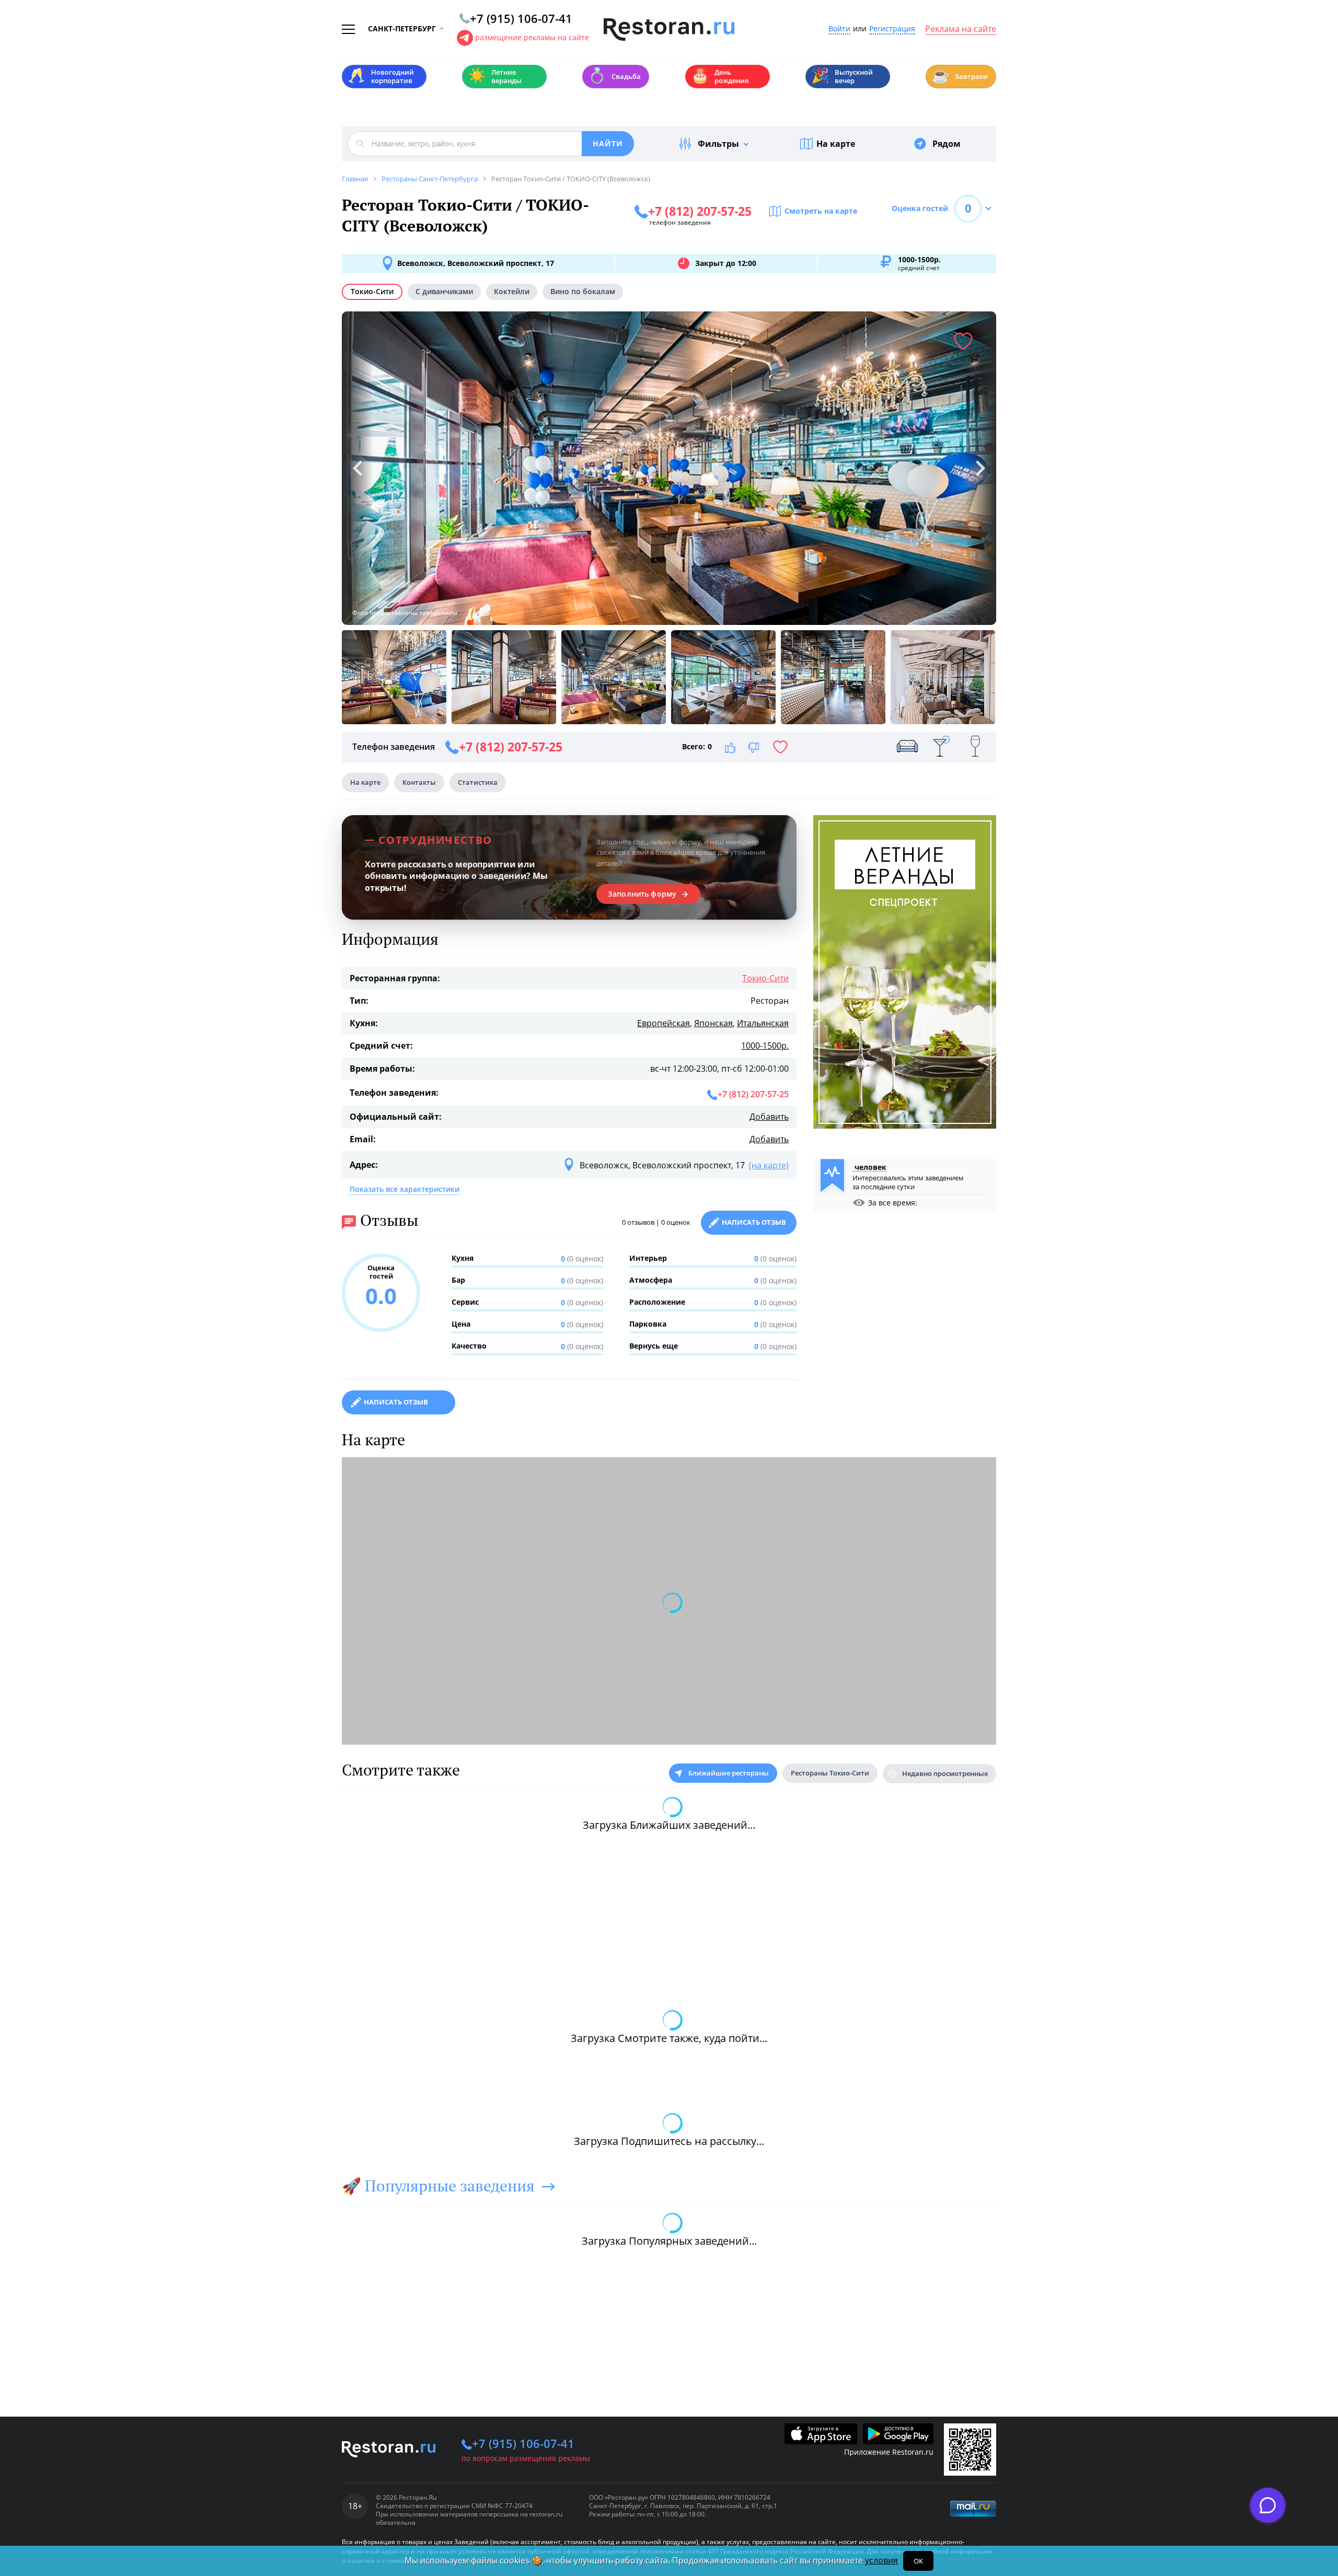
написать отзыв (396, 1402)
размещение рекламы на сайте (532, 37)
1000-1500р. (765, 1046)
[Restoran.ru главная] (669, 30)
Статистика (478, 782)
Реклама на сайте (961, 29)
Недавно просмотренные (945, 1773)
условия (881, 2560)
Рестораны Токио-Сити (830, 1773)
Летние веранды (495, 76)
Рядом (947, 144)
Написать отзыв (754, 1222)
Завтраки (960, 76)
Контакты (419, 782)
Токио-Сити (372, 291)
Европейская (664, 1023)
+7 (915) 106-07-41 (523, 2443)
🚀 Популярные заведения (438, 2186)
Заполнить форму (642, 894)
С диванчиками (444, 291)
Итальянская (763, 1023)
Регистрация (892, 29)
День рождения (720, 76)
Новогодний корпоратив (381, 76)
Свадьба (614, 76)
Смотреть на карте (821, 211)
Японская (713, 1023)
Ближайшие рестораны (729, 1773)
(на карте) (769, 1165)
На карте (836, 144)
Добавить (769, 1117)
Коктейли (512, 291)
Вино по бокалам (583, 291)
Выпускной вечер (842, 76)
